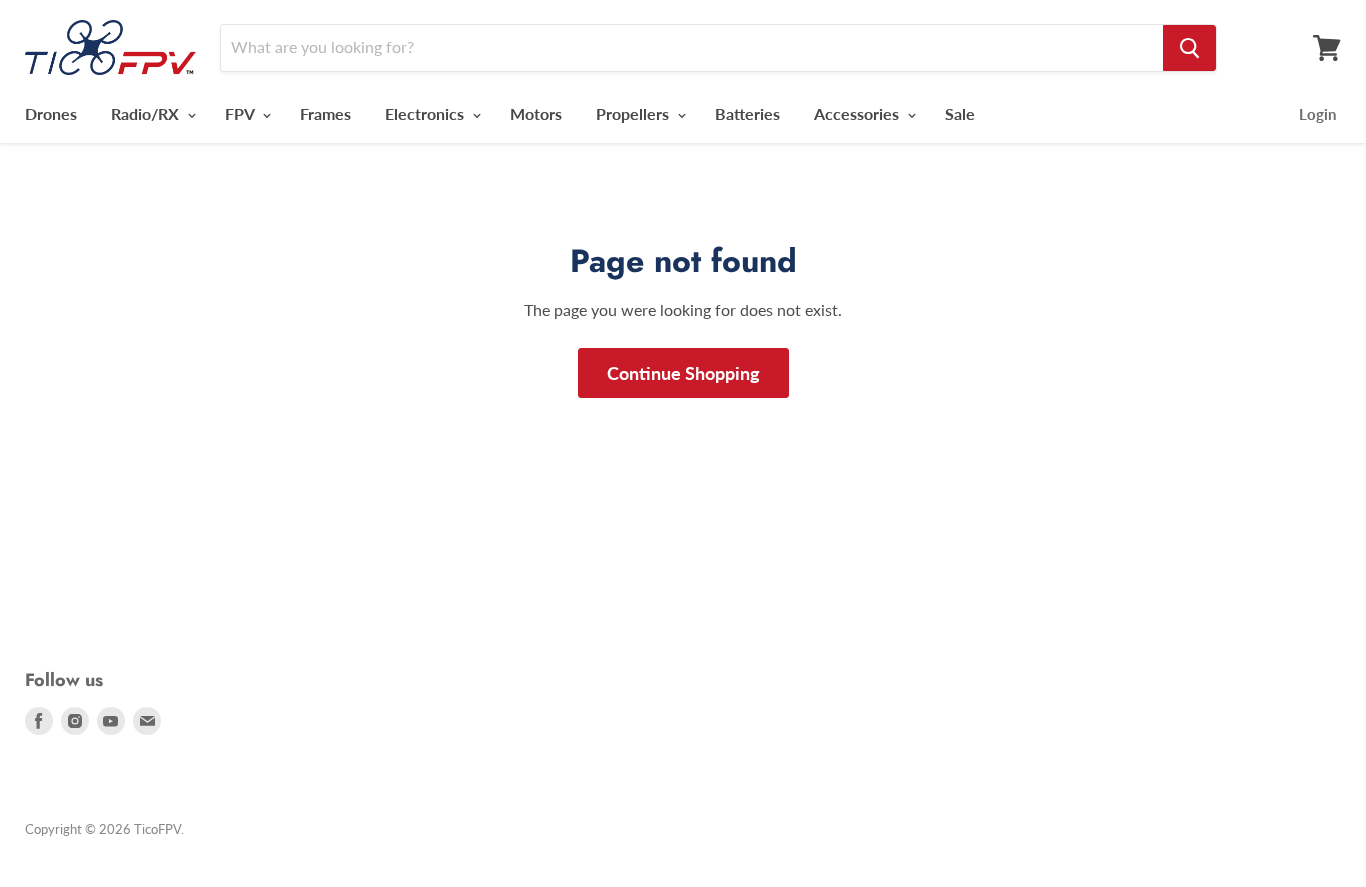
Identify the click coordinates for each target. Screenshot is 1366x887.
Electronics (426, 113)
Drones (51, 113)
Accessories (858, 113)
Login (1317, 114)
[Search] (1189, 48)
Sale (960, 113)
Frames (325, 113)
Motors (536, 113)
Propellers (634, 113)
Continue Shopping (683, 373)
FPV (241, 113)
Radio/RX (147, 113)
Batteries (747, 113)
